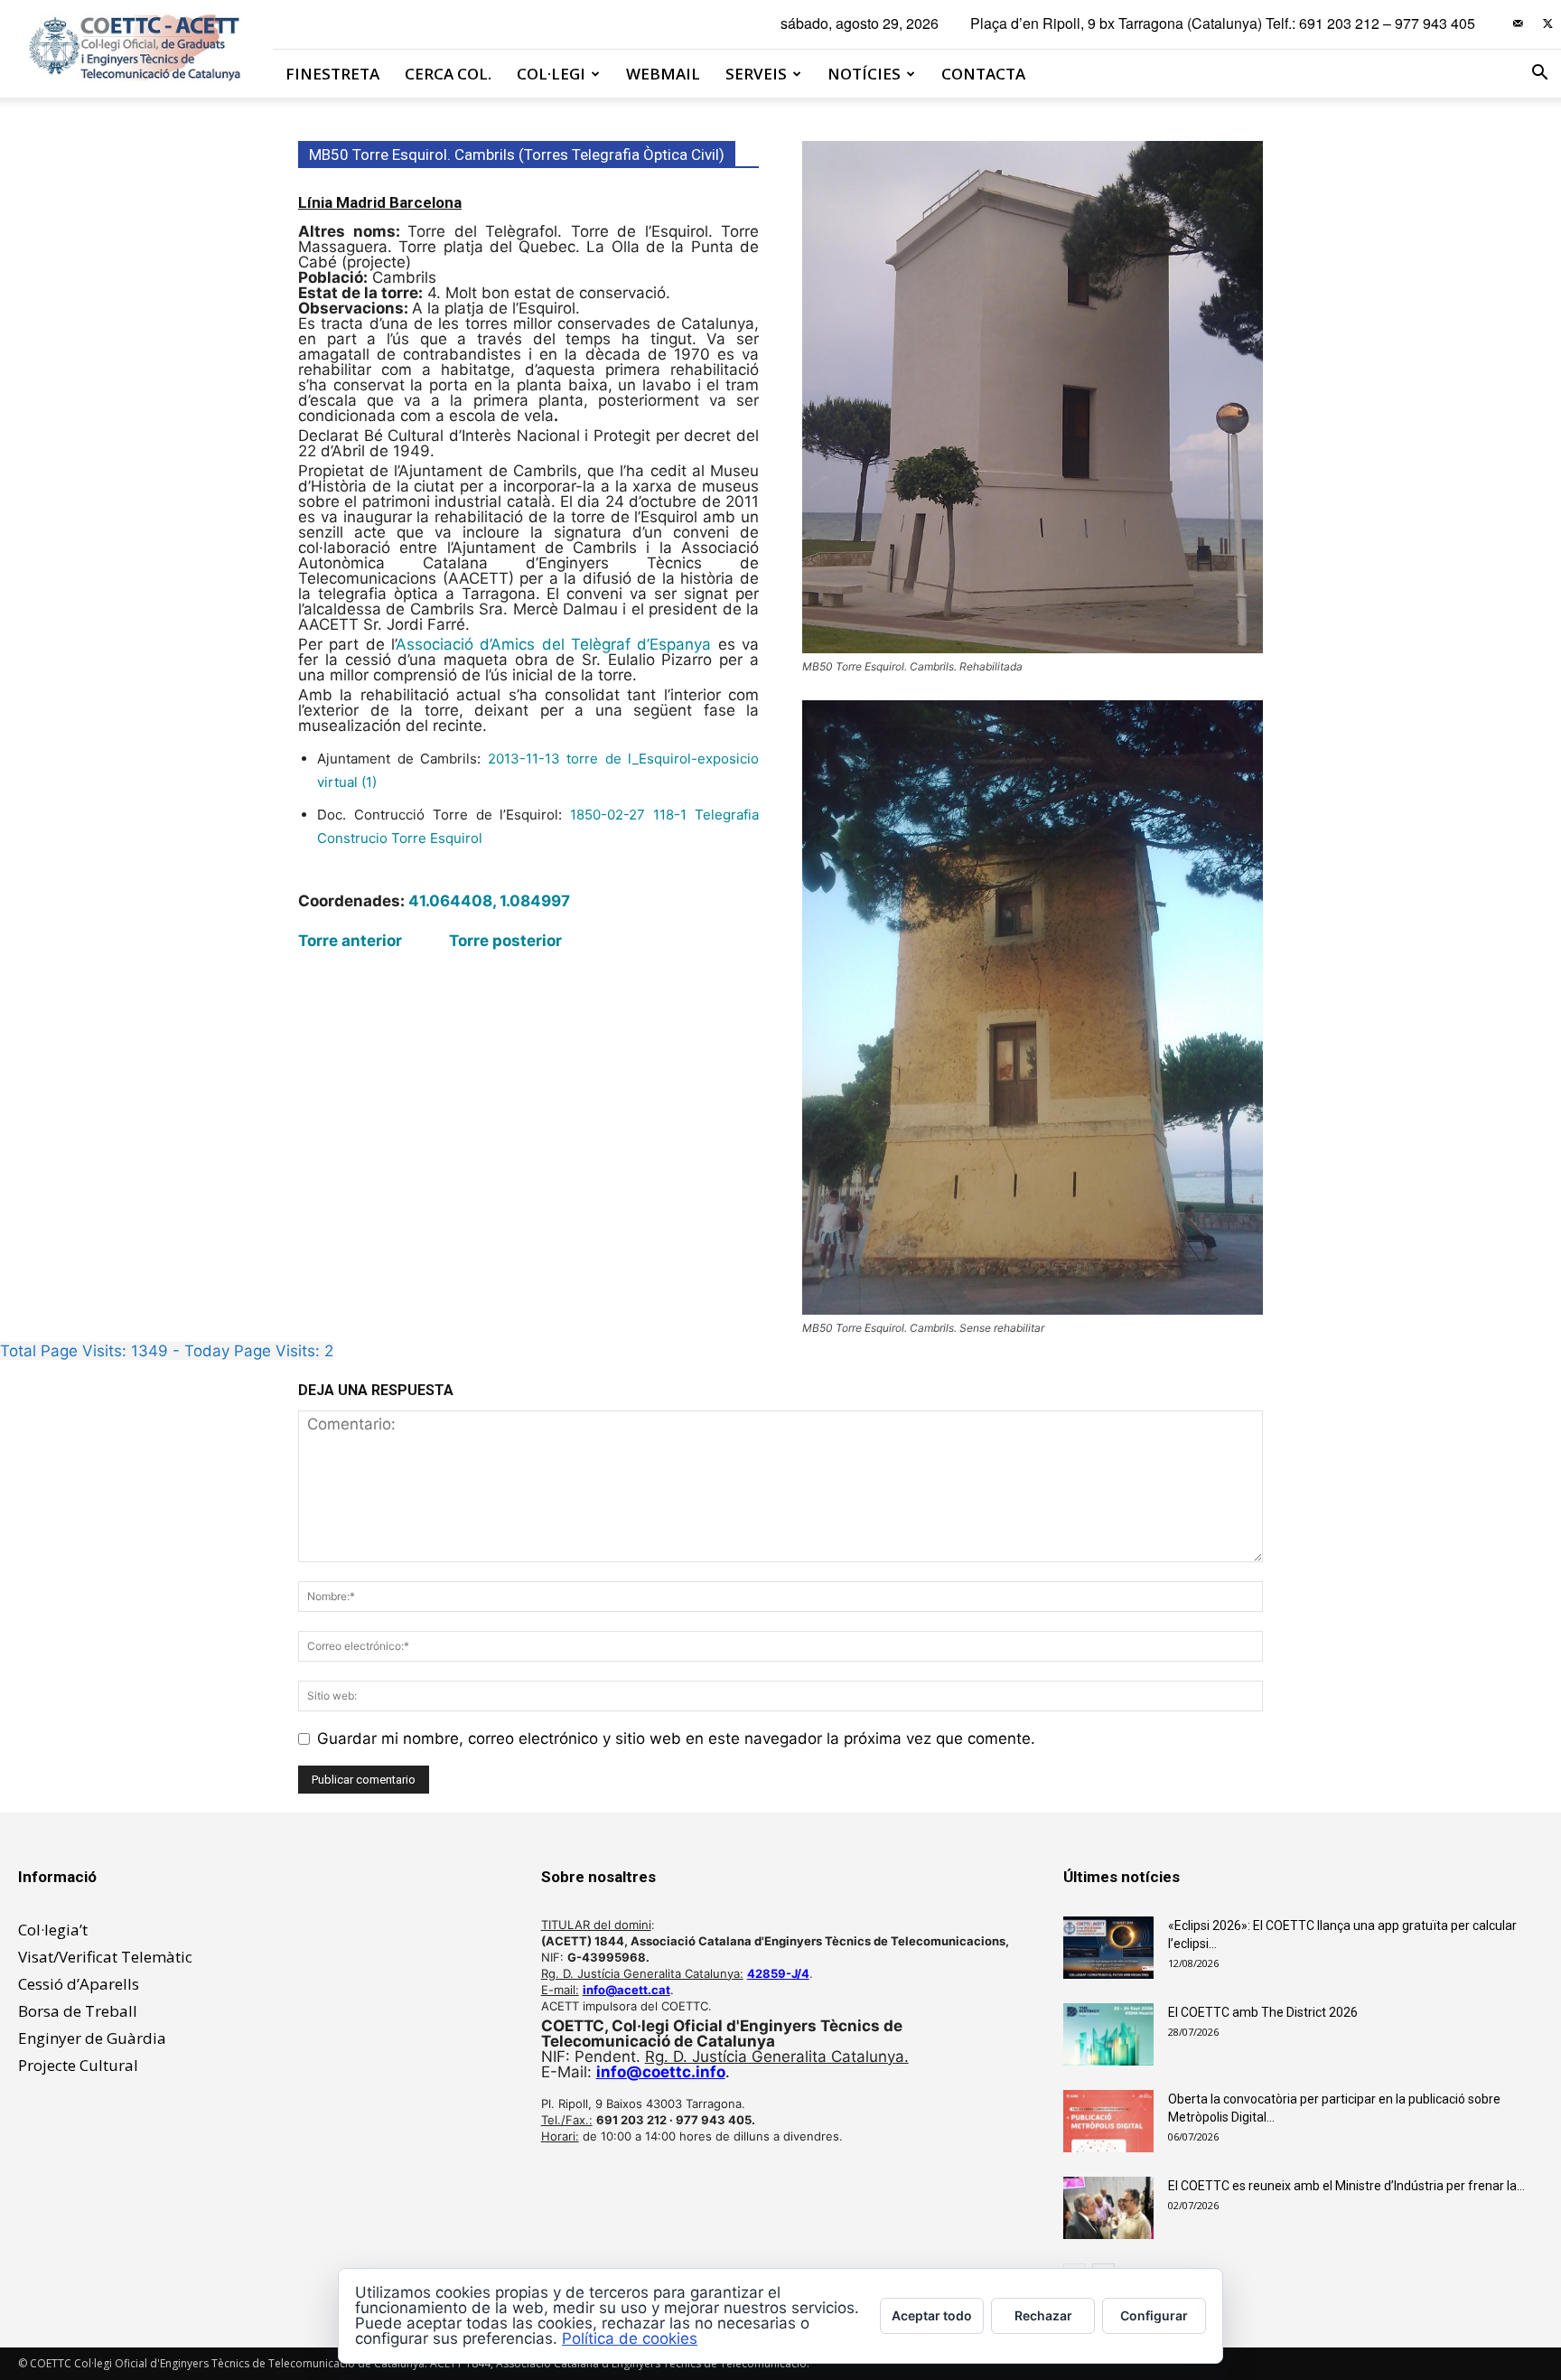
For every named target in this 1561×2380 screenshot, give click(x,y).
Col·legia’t (53, 1930)
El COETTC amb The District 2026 (1263, 2012)
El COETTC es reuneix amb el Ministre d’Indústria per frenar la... (1346, 2186)
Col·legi (551, 74)
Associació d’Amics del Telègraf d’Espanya (553, 644)
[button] (1539, 74)
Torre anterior (350, 941)
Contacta (983, 74)
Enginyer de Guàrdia (92, 2038)
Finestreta (332, 74)
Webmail (663, 74)
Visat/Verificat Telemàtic (105, 1957)
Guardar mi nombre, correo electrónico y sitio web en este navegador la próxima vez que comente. (676, 1738)
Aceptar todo (932, 2315)
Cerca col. (448, 74)
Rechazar (1043, 2315)
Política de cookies (630, 2338)
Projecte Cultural (78, 2065)
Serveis (756, 74)
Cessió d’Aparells (79, 1984)
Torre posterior (505, 941)
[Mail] (1518, 23)
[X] (1547, 23)
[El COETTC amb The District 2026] (1108, 2034)
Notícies (864, 74)
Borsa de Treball (78, 2011)
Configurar (1154, 2315)
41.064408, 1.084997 (489, 901)
